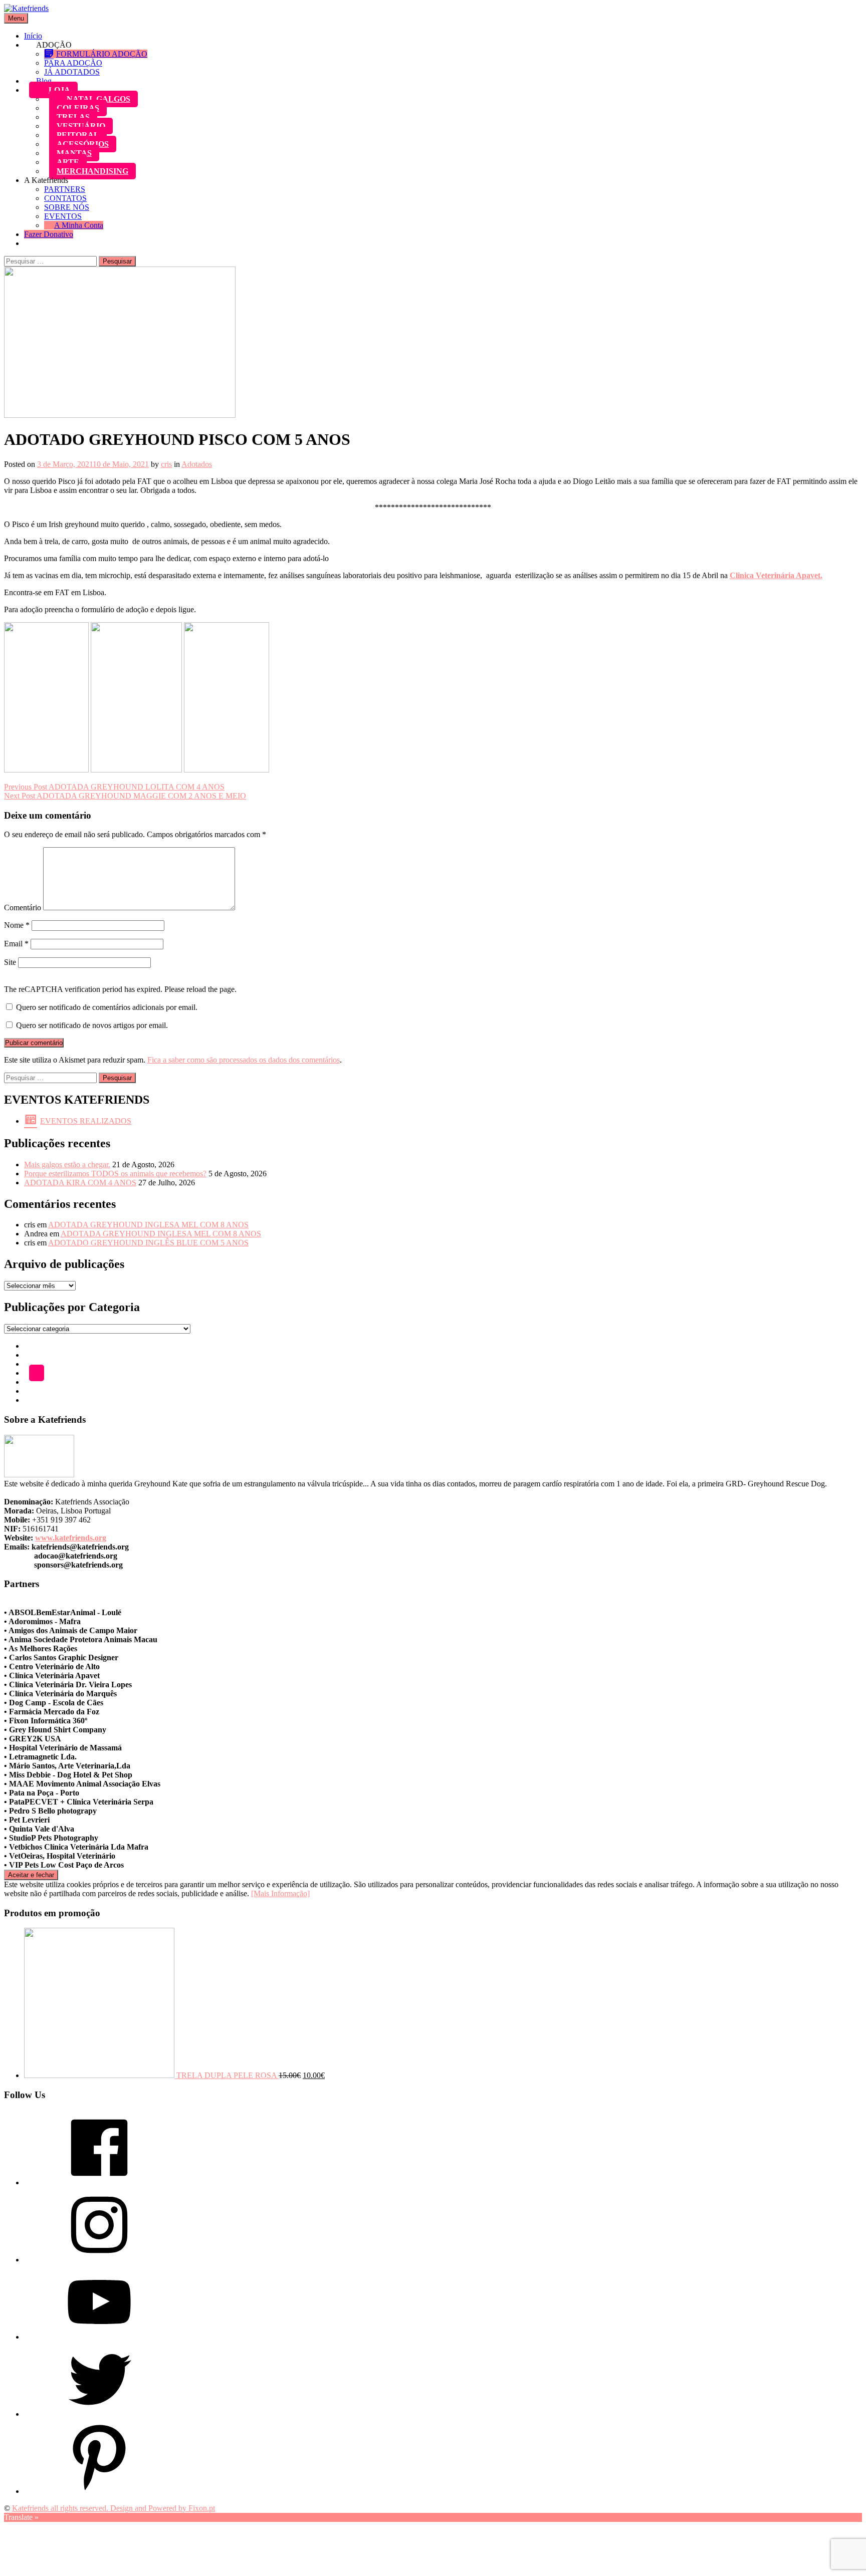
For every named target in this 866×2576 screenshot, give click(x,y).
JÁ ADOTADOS (72, 72)
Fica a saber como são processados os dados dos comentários (244, 1060)
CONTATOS (65, 198)
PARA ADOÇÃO (73, 63)
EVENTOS (63, 216)
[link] (776, 575)
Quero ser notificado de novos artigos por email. (92, 1025)
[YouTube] (99, 2337)
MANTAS (74, 153)
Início (33, 36)
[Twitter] (99, 2414)
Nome (17, 925)
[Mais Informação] (280, 1893)
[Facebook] (99, 2182)
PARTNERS (65, 189)
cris (166, 464)
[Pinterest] (99, 2491)
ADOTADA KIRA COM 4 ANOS (80, 1183)
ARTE (68, 162)
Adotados (197, 464)
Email (16, 944)
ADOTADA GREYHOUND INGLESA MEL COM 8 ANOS (148, 1225)
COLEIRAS (78, 108)
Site (10, 962)
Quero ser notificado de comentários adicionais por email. (107, 1007)
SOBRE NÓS (67, 207)
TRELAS (73, 117)
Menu (16, 18)
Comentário (23, 908)
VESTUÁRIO (81, 126)
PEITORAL (78, 135)
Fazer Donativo (49, 234)
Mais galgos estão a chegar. (67, 1165)
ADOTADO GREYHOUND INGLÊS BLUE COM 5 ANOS (148, 1243)
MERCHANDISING (92, 171)
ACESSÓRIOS (83, 144)
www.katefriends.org (71, 1538)
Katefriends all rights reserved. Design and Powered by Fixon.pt (114, 2508)
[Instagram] (99, 2260)
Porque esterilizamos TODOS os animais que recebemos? (115, 1174)
